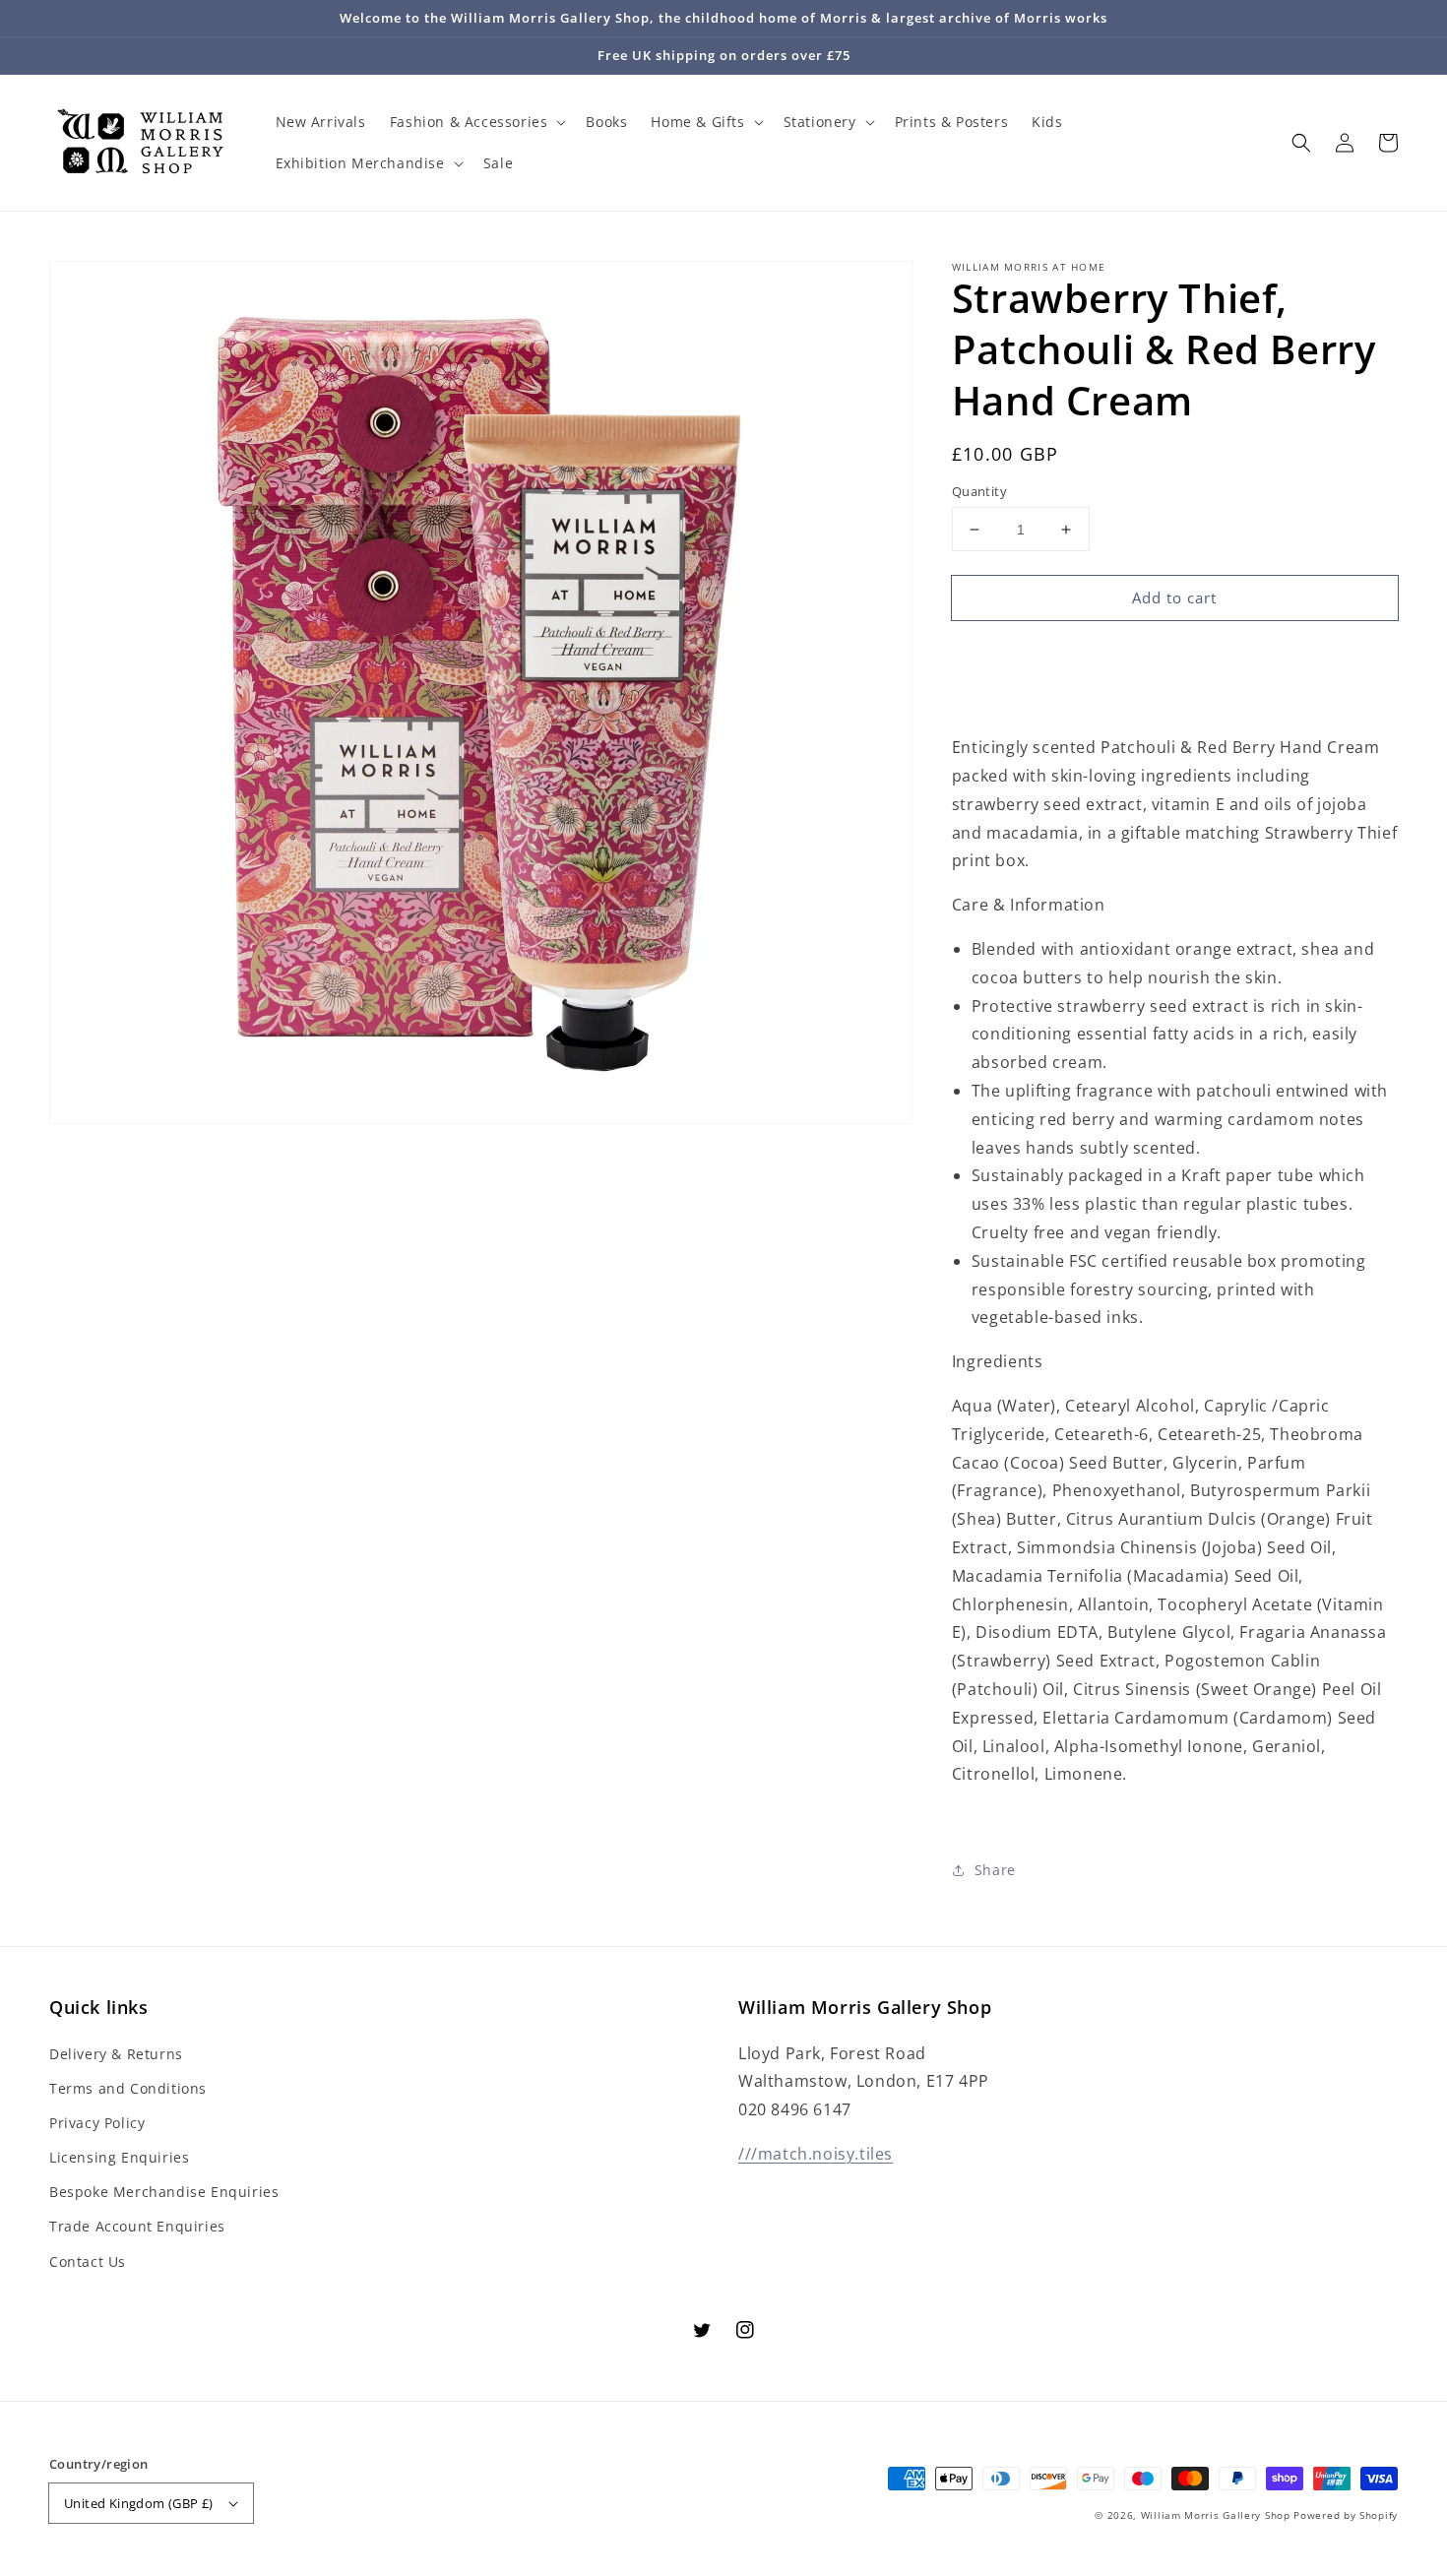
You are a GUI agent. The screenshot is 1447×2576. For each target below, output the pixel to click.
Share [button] (995, 1870)
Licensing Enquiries (119, 2157)
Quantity (979, 491)
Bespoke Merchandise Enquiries (164, 2192)
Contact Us (88, 2262)
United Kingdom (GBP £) (139, 2503)
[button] (1301, 143)
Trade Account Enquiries (137, 2226)
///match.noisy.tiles (816, 2154)
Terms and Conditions (128, 2088)
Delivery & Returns (116, 2054)
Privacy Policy (97, 2123)
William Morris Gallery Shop (1216, 2515)
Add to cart (1174, 597)
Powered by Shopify (1346, 2515)
